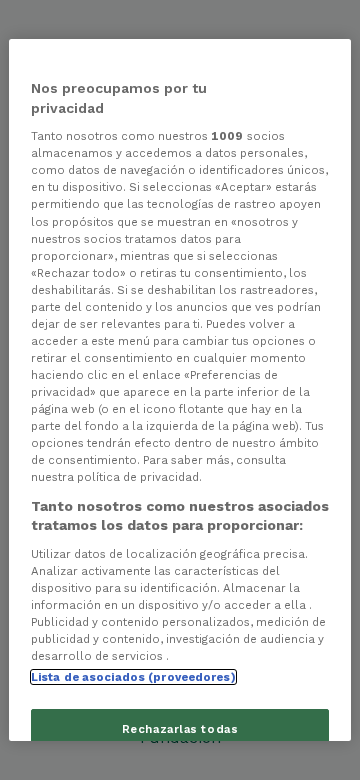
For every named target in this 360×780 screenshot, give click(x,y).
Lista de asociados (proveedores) (133, 677)
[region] (180, 390)
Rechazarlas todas (180, 729)
